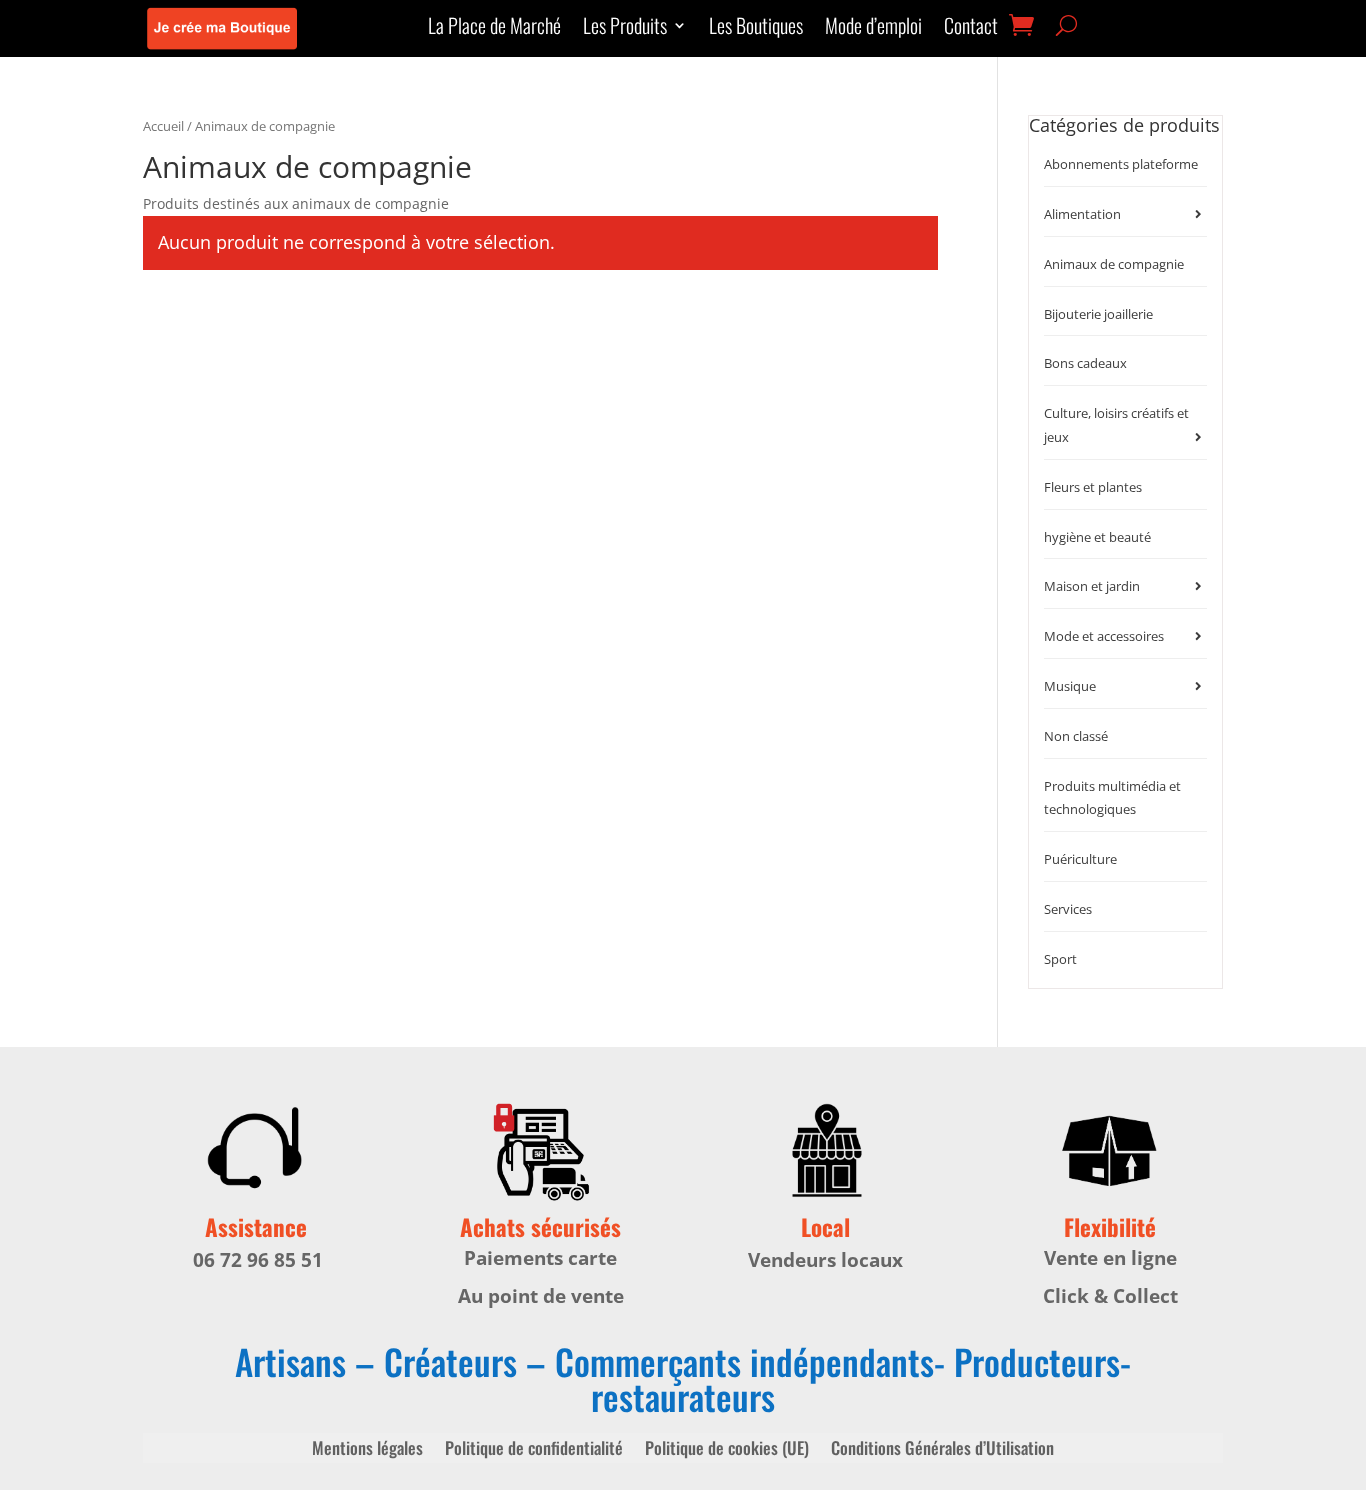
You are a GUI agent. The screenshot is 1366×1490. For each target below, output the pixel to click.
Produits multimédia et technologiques (1112, 798)
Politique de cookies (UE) (727, 1450)
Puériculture (1080, 859)
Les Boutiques (756, 29)
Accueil (163, 126)
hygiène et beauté (1097, 537)
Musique (1070, 686)
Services (1068, 909)
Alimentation (1082, 214)
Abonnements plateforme (1121, 164)
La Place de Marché (494, 29)
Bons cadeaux (1085, 363)
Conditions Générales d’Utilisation (942, 1450)
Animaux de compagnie (1114, 264)
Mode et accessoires (1104, 636)
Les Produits (625, 29)
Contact (971, 29)
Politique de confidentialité (534, 1450)
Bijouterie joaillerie (1098, 314)
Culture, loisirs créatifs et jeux (1116, 425)
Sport (1060, 959)
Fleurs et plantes (1093, 487)
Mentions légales (367, 1450)
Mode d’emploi (873, 29)
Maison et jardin (1092, 586)
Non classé (1076, 736)
